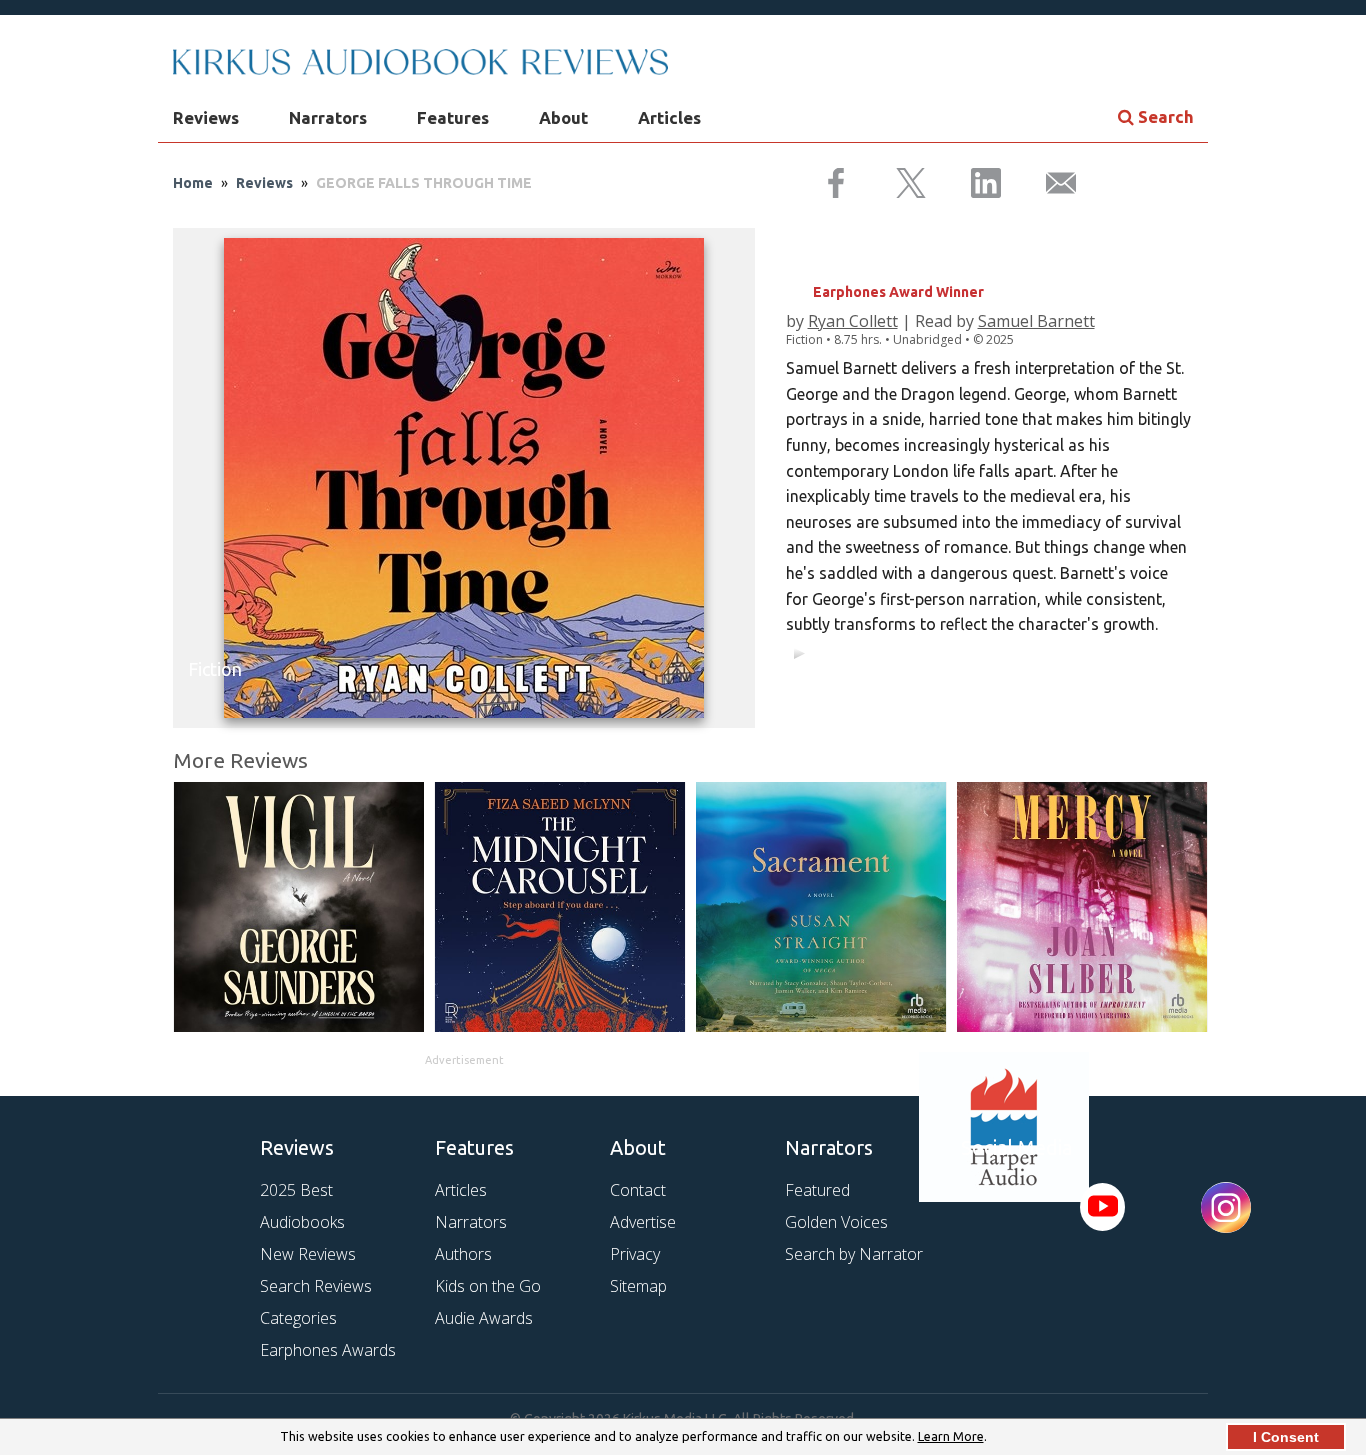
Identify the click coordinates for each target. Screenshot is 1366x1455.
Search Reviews (316, 1286)
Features (453, 117)
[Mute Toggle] (1175, 653)
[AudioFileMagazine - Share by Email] (1048, 184)
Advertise (643, 1222)
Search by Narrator (854, 1254)
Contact (638, 1190)
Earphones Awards (328, 1350)
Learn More (951, 1436)
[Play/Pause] (799, 653)
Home (193, 183)
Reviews (206, 117)
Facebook (985, 1207)
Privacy (635, 1254)
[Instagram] (1226, 1208)
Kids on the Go (488, 1286)
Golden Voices (836, 1222)
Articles (669, 117)
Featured (817, 1190)
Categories (298, 1318)
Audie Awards (484, 1318)
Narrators (328, 117)
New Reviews (308, 1254)
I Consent (1286, 1437)
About (563, 117)
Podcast (1049, 1207)
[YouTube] (1102, 1207)
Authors (463, 1254)
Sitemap (638, 1286)
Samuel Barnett (1036, 321)
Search (1164, 116)
